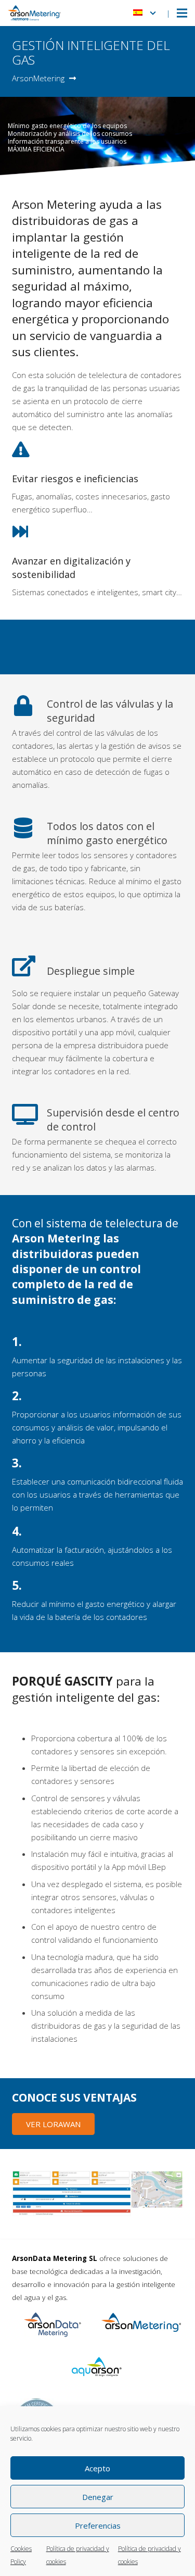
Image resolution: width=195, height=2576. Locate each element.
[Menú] (182, 13)
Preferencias (98, 2525)
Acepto (97, 2468)
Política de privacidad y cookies (78, 2555)
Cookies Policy (21, 2555)
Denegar (98, 2497)
